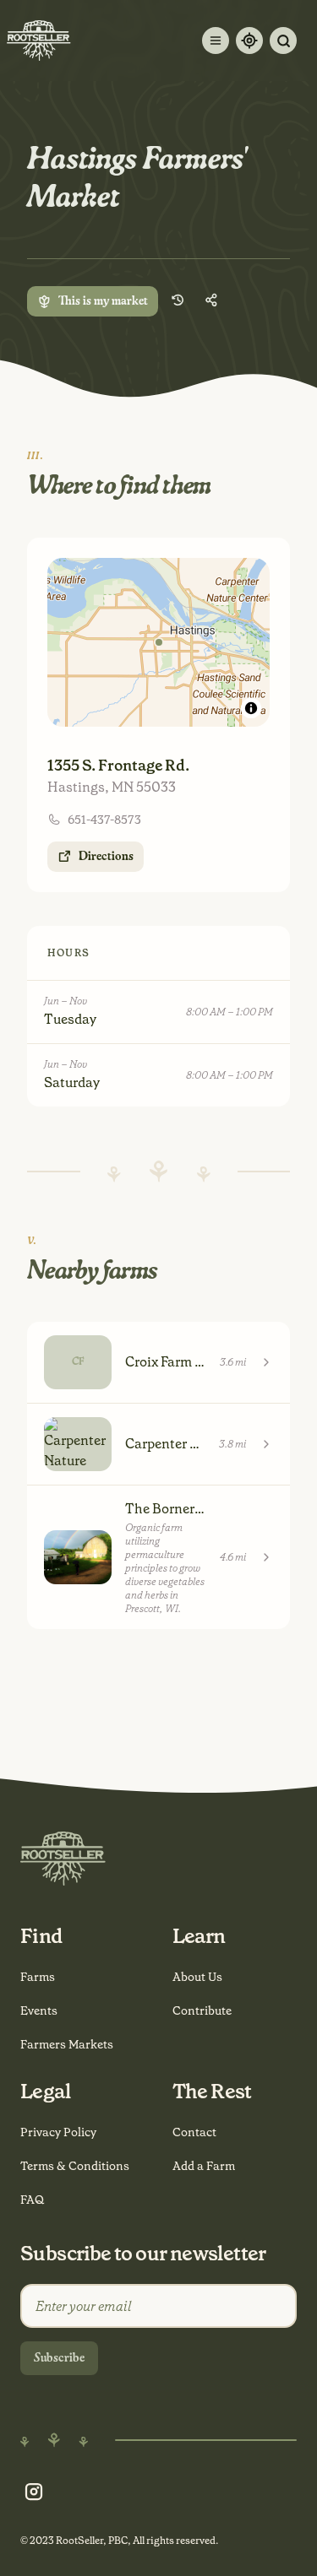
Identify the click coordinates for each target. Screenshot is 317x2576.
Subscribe (59, 2358)
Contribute (202, 2010)
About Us (197, 1977)
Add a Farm (204, 2166)
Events (39, 2010)
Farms (38, 1977)
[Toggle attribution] (251, 708)
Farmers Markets (67, 2044)
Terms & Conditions (75, 2166)
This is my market (103, 301)
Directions (106, 857)
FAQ (32, 2200)
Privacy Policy (58, 2132)
